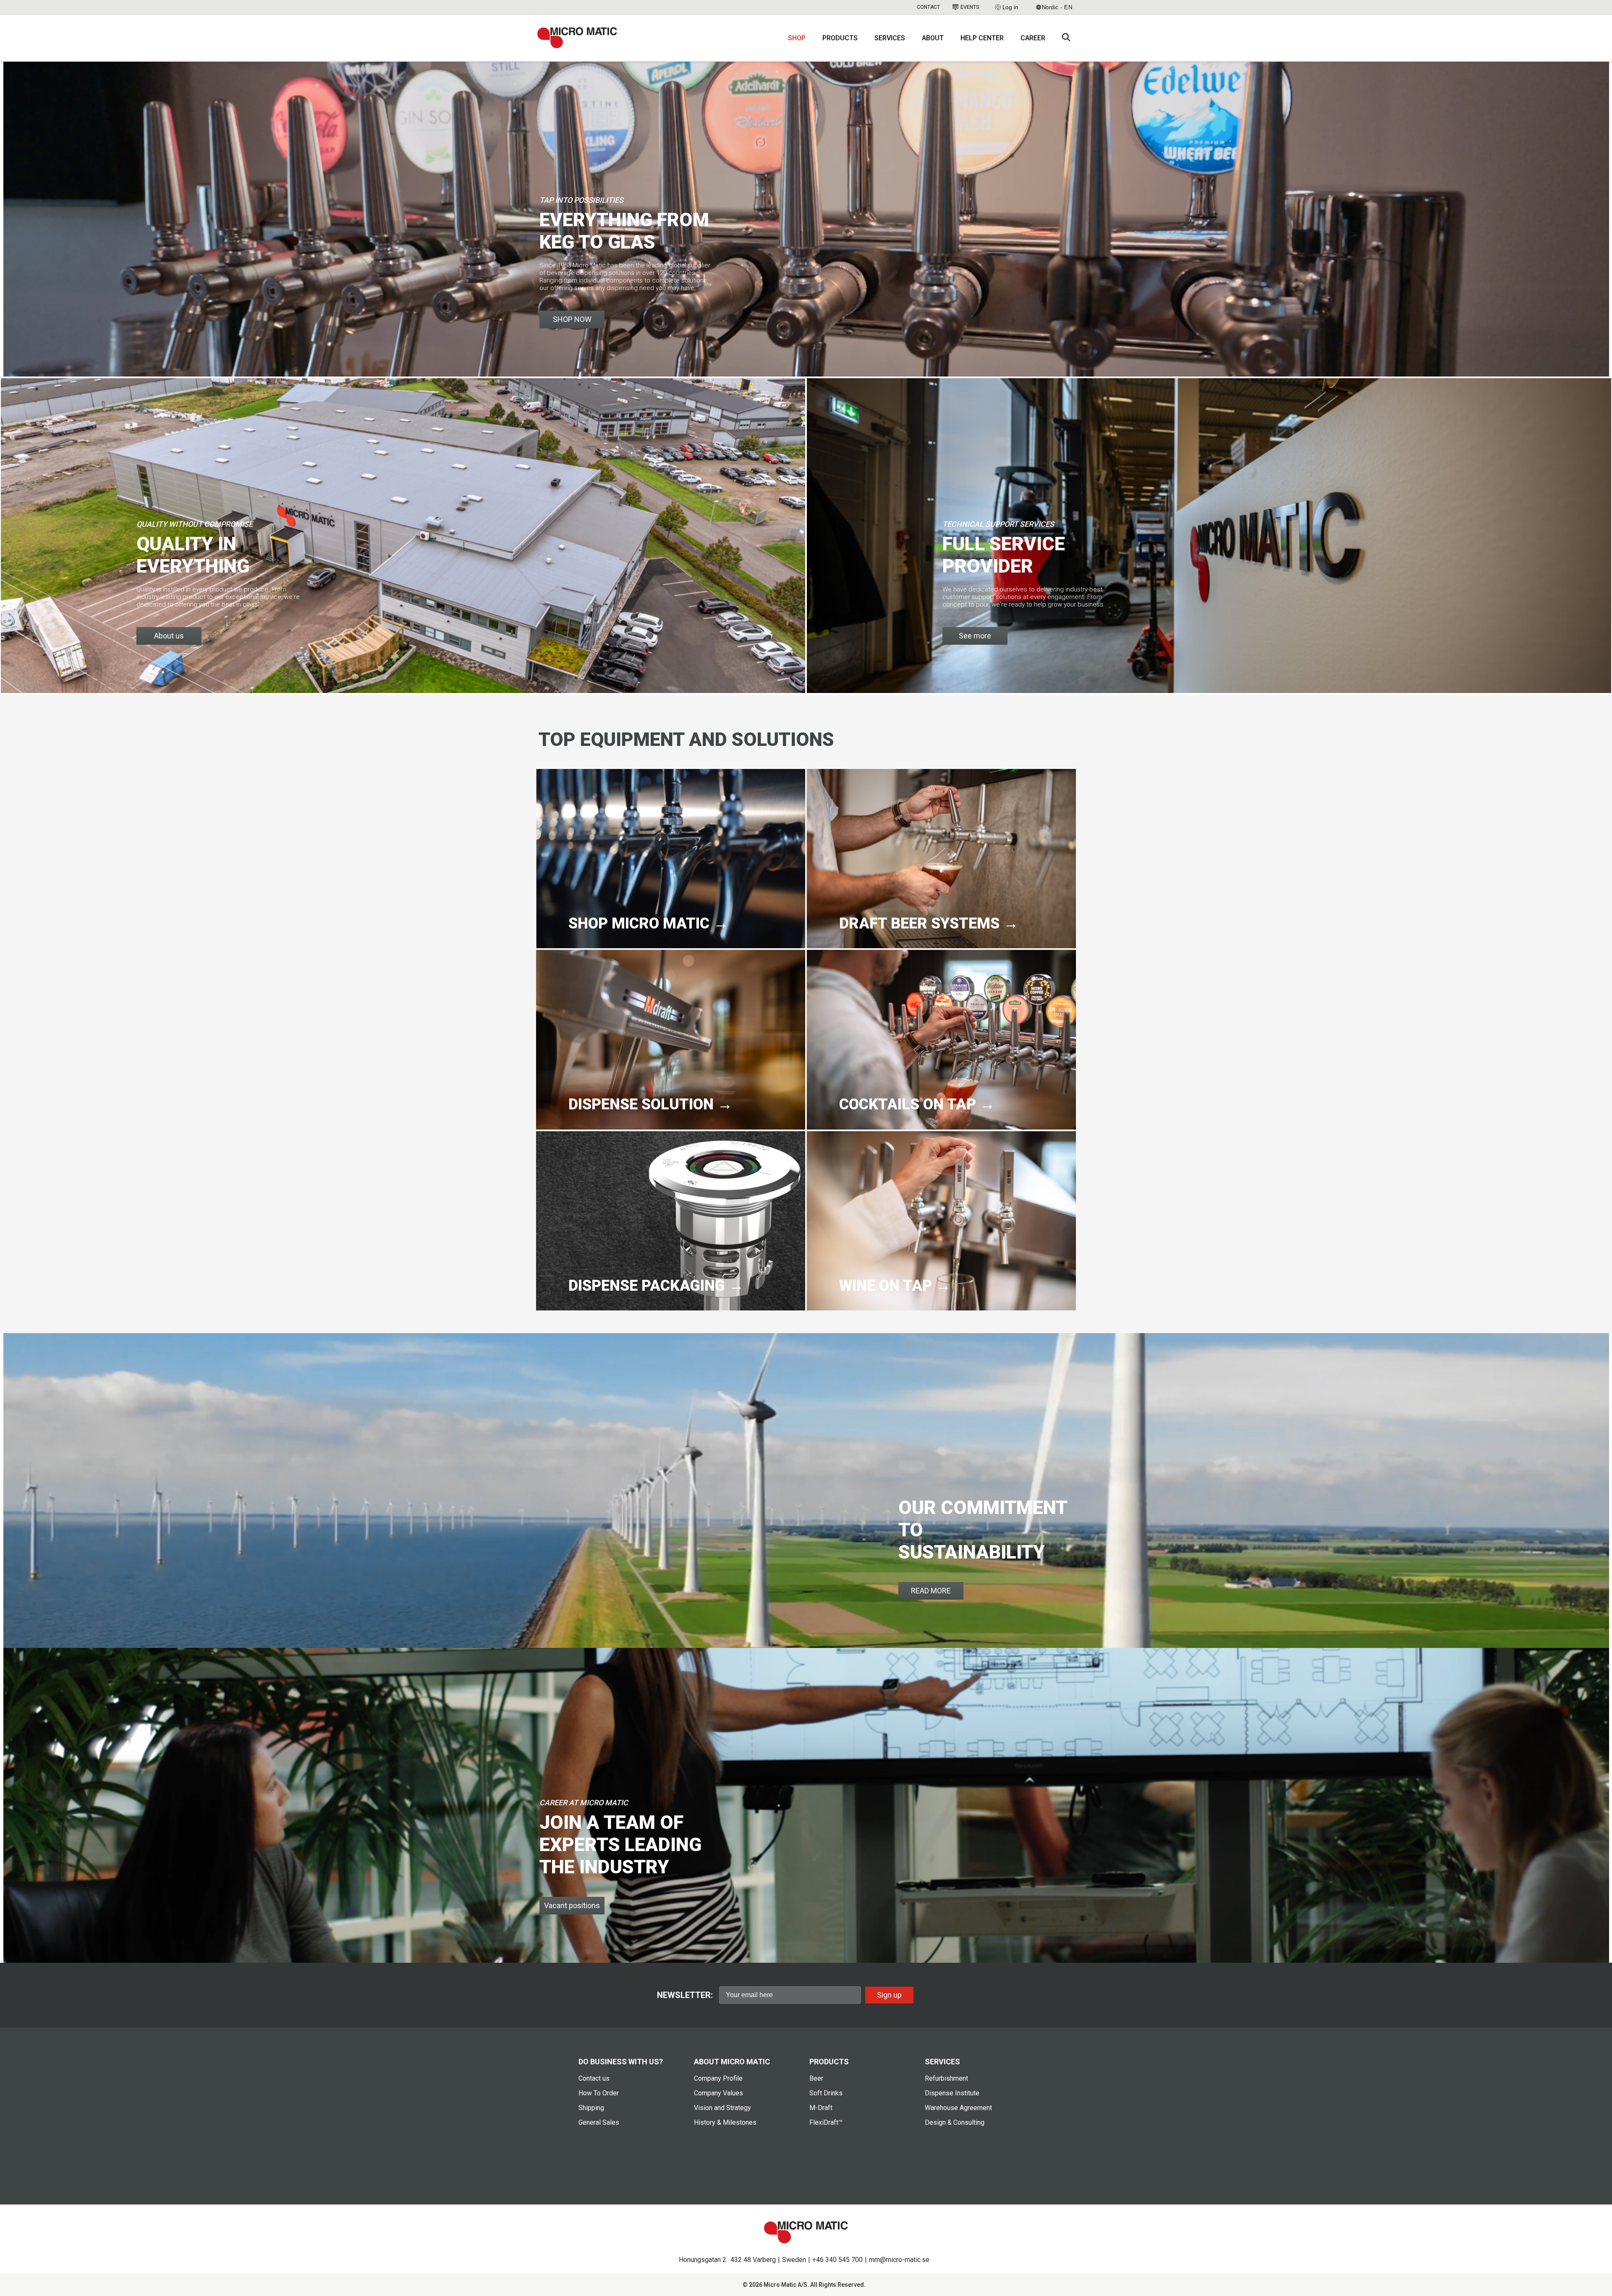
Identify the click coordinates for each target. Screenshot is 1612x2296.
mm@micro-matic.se (899, 2260)
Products (840, 38)
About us (169, 636)
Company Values (718, 2093)
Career (1033, 38)
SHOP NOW (572, 319)
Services (890, 38)
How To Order (599, 2093)
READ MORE (931, 1591)
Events (970, 7)
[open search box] (1066, 38)
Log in (1010, 7)
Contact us (594, 2078)
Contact (928, 7)
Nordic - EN (1057, 7)
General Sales (599, 2122)
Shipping (591, 2108)
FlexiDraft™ (826, 2122)
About (933, 38)
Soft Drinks (826, 2093)
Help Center (982, 38)
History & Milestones (725, 2122)
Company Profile (718, 2078)
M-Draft (821, 2108)
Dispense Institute (952, 2093)
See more (975, 636)
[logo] (577, 38)
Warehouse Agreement (958, 2108)
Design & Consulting (955, 2122)
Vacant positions (572, 1905)
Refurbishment (946, 2078)
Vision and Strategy (722, 2108)
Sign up (889, 1995)
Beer (816, 2078)
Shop (797, 38)
